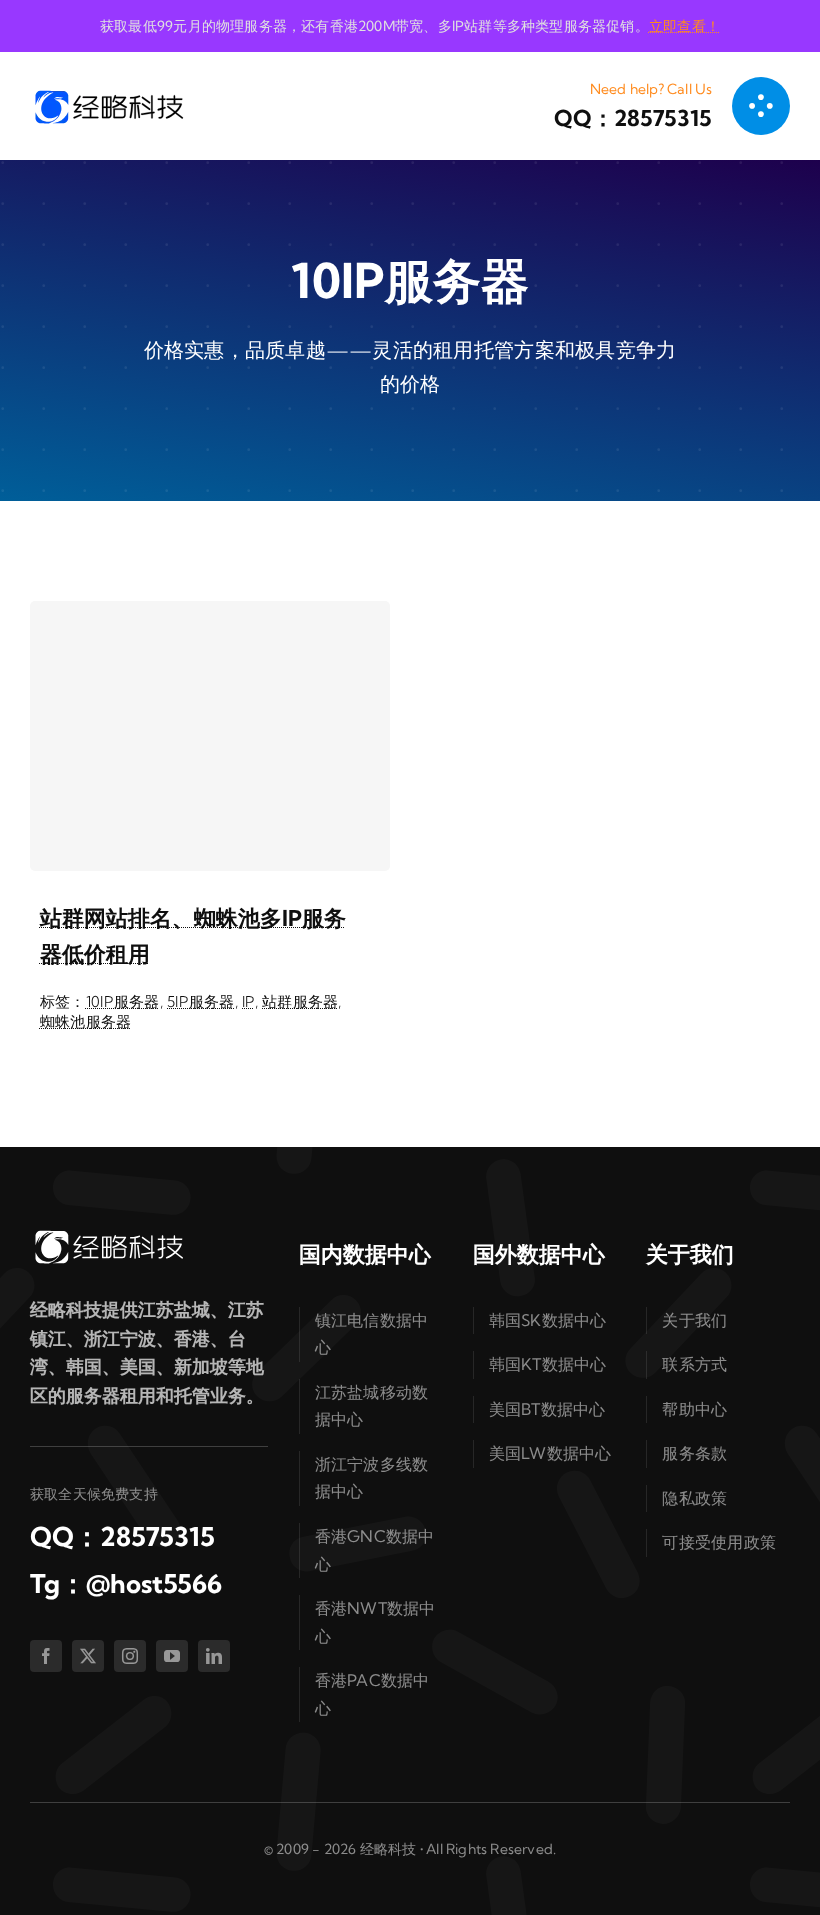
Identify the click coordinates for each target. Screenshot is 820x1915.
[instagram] (130, 1656)
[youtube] (172, 1656)
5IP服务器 (201, 1001)
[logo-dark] (108, 95)
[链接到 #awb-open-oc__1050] (761, 106)
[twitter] (88, 1656)
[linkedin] (214, 1656)
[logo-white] (108, 1235)
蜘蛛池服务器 (86, 1021)
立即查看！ (684, 26)
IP (248, 1001)
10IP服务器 (123, 1001)
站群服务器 (300, 1001)
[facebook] (46, 1656)
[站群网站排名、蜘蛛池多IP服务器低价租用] (210, 736)
